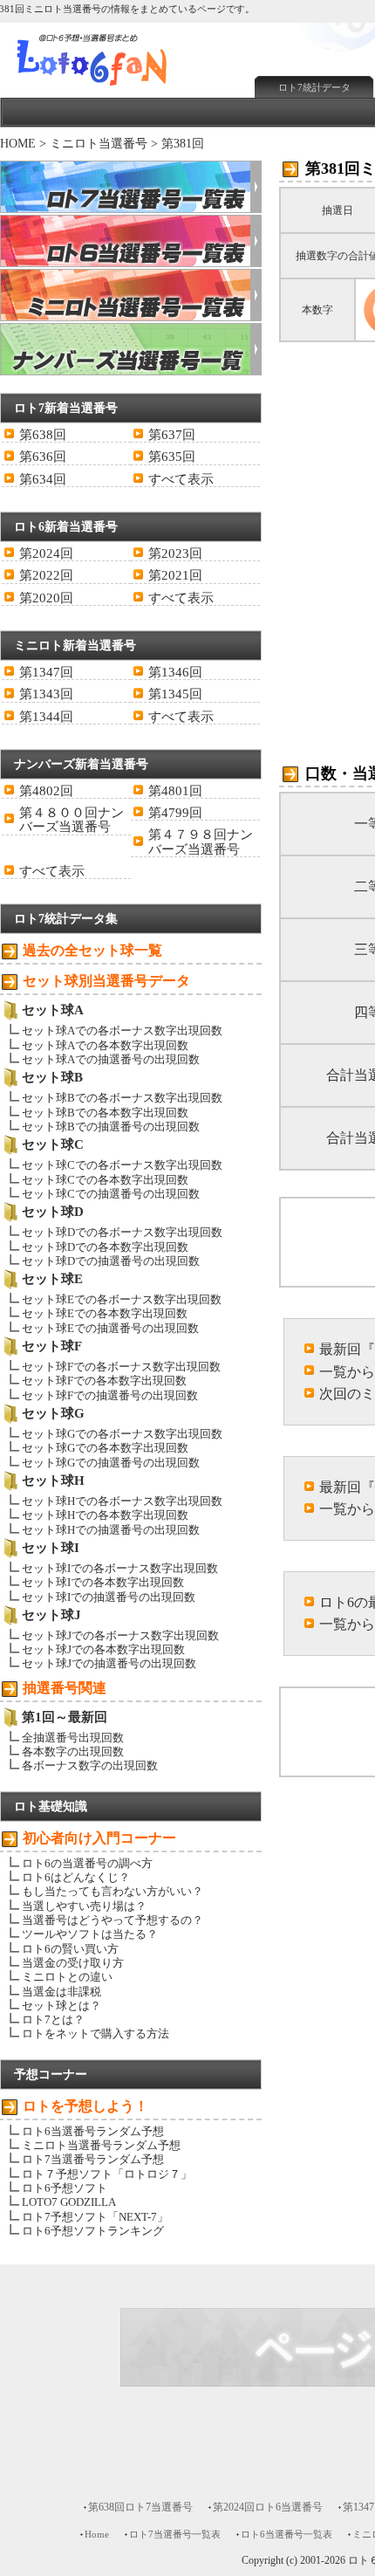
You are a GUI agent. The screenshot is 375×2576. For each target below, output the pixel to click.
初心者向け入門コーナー (99, 1838)
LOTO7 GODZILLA (69, 2202)
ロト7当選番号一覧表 (175, 2534)
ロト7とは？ (53, 2020)
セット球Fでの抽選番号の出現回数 (110, 1395)
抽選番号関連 (65, 1688)
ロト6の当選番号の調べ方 (87, 1863)
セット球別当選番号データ (106, 981)
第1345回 (175, 694)
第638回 (43, 435)
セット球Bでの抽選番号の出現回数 (111, 1127)
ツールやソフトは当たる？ (90, 1934)
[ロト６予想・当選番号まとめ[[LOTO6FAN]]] (123, 88)
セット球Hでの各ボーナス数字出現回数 (122, 1501)
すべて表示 (181, 479)
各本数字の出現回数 (73, 1752)
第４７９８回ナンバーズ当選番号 (201, 841)
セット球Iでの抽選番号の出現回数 (109, 1597)
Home (97, 2534)
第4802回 (46, 791)
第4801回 (175, 791)
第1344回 (46, 717)
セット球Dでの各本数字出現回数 (105, 1247)
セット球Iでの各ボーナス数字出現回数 (120, 1568)
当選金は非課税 (61, 1992)
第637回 (172, 435)
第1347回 (46, 672)
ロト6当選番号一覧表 (286, 2534)
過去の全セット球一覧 (92, 950)
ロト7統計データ (314, 87)
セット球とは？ (61, 2006)
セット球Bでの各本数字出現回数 (105, 1113)
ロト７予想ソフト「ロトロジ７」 (107, 2174)
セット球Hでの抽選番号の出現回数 (111, 1530)
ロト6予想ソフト (65, 2188)
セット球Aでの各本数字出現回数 (105, 1045)
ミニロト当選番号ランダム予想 (101, 2145)
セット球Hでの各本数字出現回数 (105, 1515)
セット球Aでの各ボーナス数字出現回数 (122, 1030)
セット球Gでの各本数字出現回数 (105, 1448)
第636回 (43, 457)
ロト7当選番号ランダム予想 (93, 2159)
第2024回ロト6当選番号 (268, 2507)
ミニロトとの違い (67, 1977)
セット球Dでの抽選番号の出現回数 (111, 1261)
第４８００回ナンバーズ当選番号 (72, 820)
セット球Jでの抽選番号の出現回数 (109, 1663)
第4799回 (175, 813)
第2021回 (175, 575)
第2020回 (46, 598)
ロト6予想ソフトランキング (93, 2231)
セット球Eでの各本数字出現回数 (105, 1313)
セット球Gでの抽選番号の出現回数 (111, 1463)
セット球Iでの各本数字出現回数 (103, 1582)
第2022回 (46, 575)
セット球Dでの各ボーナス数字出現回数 (122, 1232)
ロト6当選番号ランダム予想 (93, 2131)
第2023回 (175, 553)
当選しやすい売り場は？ (84, 1906)
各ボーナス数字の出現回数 (90, 1765)
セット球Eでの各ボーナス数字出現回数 (122, 1299)
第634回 (43, 479)
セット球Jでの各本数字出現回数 (103, 1649)
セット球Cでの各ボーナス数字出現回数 (122, 1165)
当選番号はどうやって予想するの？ (112, 1920)
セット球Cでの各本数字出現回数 (105, 1180)
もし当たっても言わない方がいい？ (112, 1891)
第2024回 (46, 553)
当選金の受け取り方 (73, 1963)
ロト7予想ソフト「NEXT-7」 (95, 2217)
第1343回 (46, 694)
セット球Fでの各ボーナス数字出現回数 (121, 1367)
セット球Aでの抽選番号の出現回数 (111, 1059)
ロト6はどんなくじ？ (76, 1877)
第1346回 (175, 672)
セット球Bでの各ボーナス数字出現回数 (122, 1098)
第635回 (172, 457)
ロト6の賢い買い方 (70, 1949)
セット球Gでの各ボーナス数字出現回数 (122, 1434)
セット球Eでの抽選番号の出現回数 (110, 1328)
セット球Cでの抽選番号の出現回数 (111, 1194)
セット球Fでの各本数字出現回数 (104, 1381)
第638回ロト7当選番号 (140, 2507)
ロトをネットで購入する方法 (95, 2033)
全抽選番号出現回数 (73, 1738)
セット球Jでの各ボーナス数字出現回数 (120, 1635)
